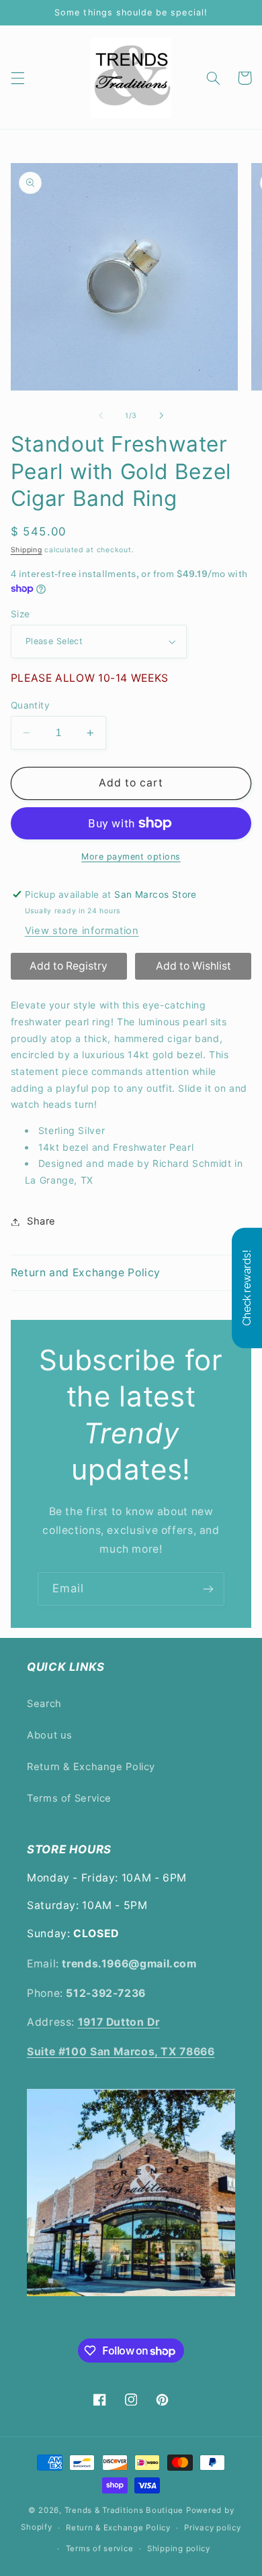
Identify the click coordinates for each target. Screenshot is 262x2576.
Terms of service (100, 2548)
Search (44, 1704)
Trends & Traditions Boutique (124, 2510)
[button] (17, 78)
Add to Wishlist (193, 966)
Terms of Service (69, 1798)
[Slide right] (161, 416)
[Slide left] (101, 416)
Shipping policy (179, 2548)
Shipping (27, 550)
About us (50, 1735)
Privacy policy (212, 2528)
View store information (82, 931)
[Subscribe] (208, 1589)
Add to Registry (69, 966)
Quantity (30, 705)
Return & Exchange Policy (91, 1767)
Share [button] (41, 1221)
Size (20, 614)
